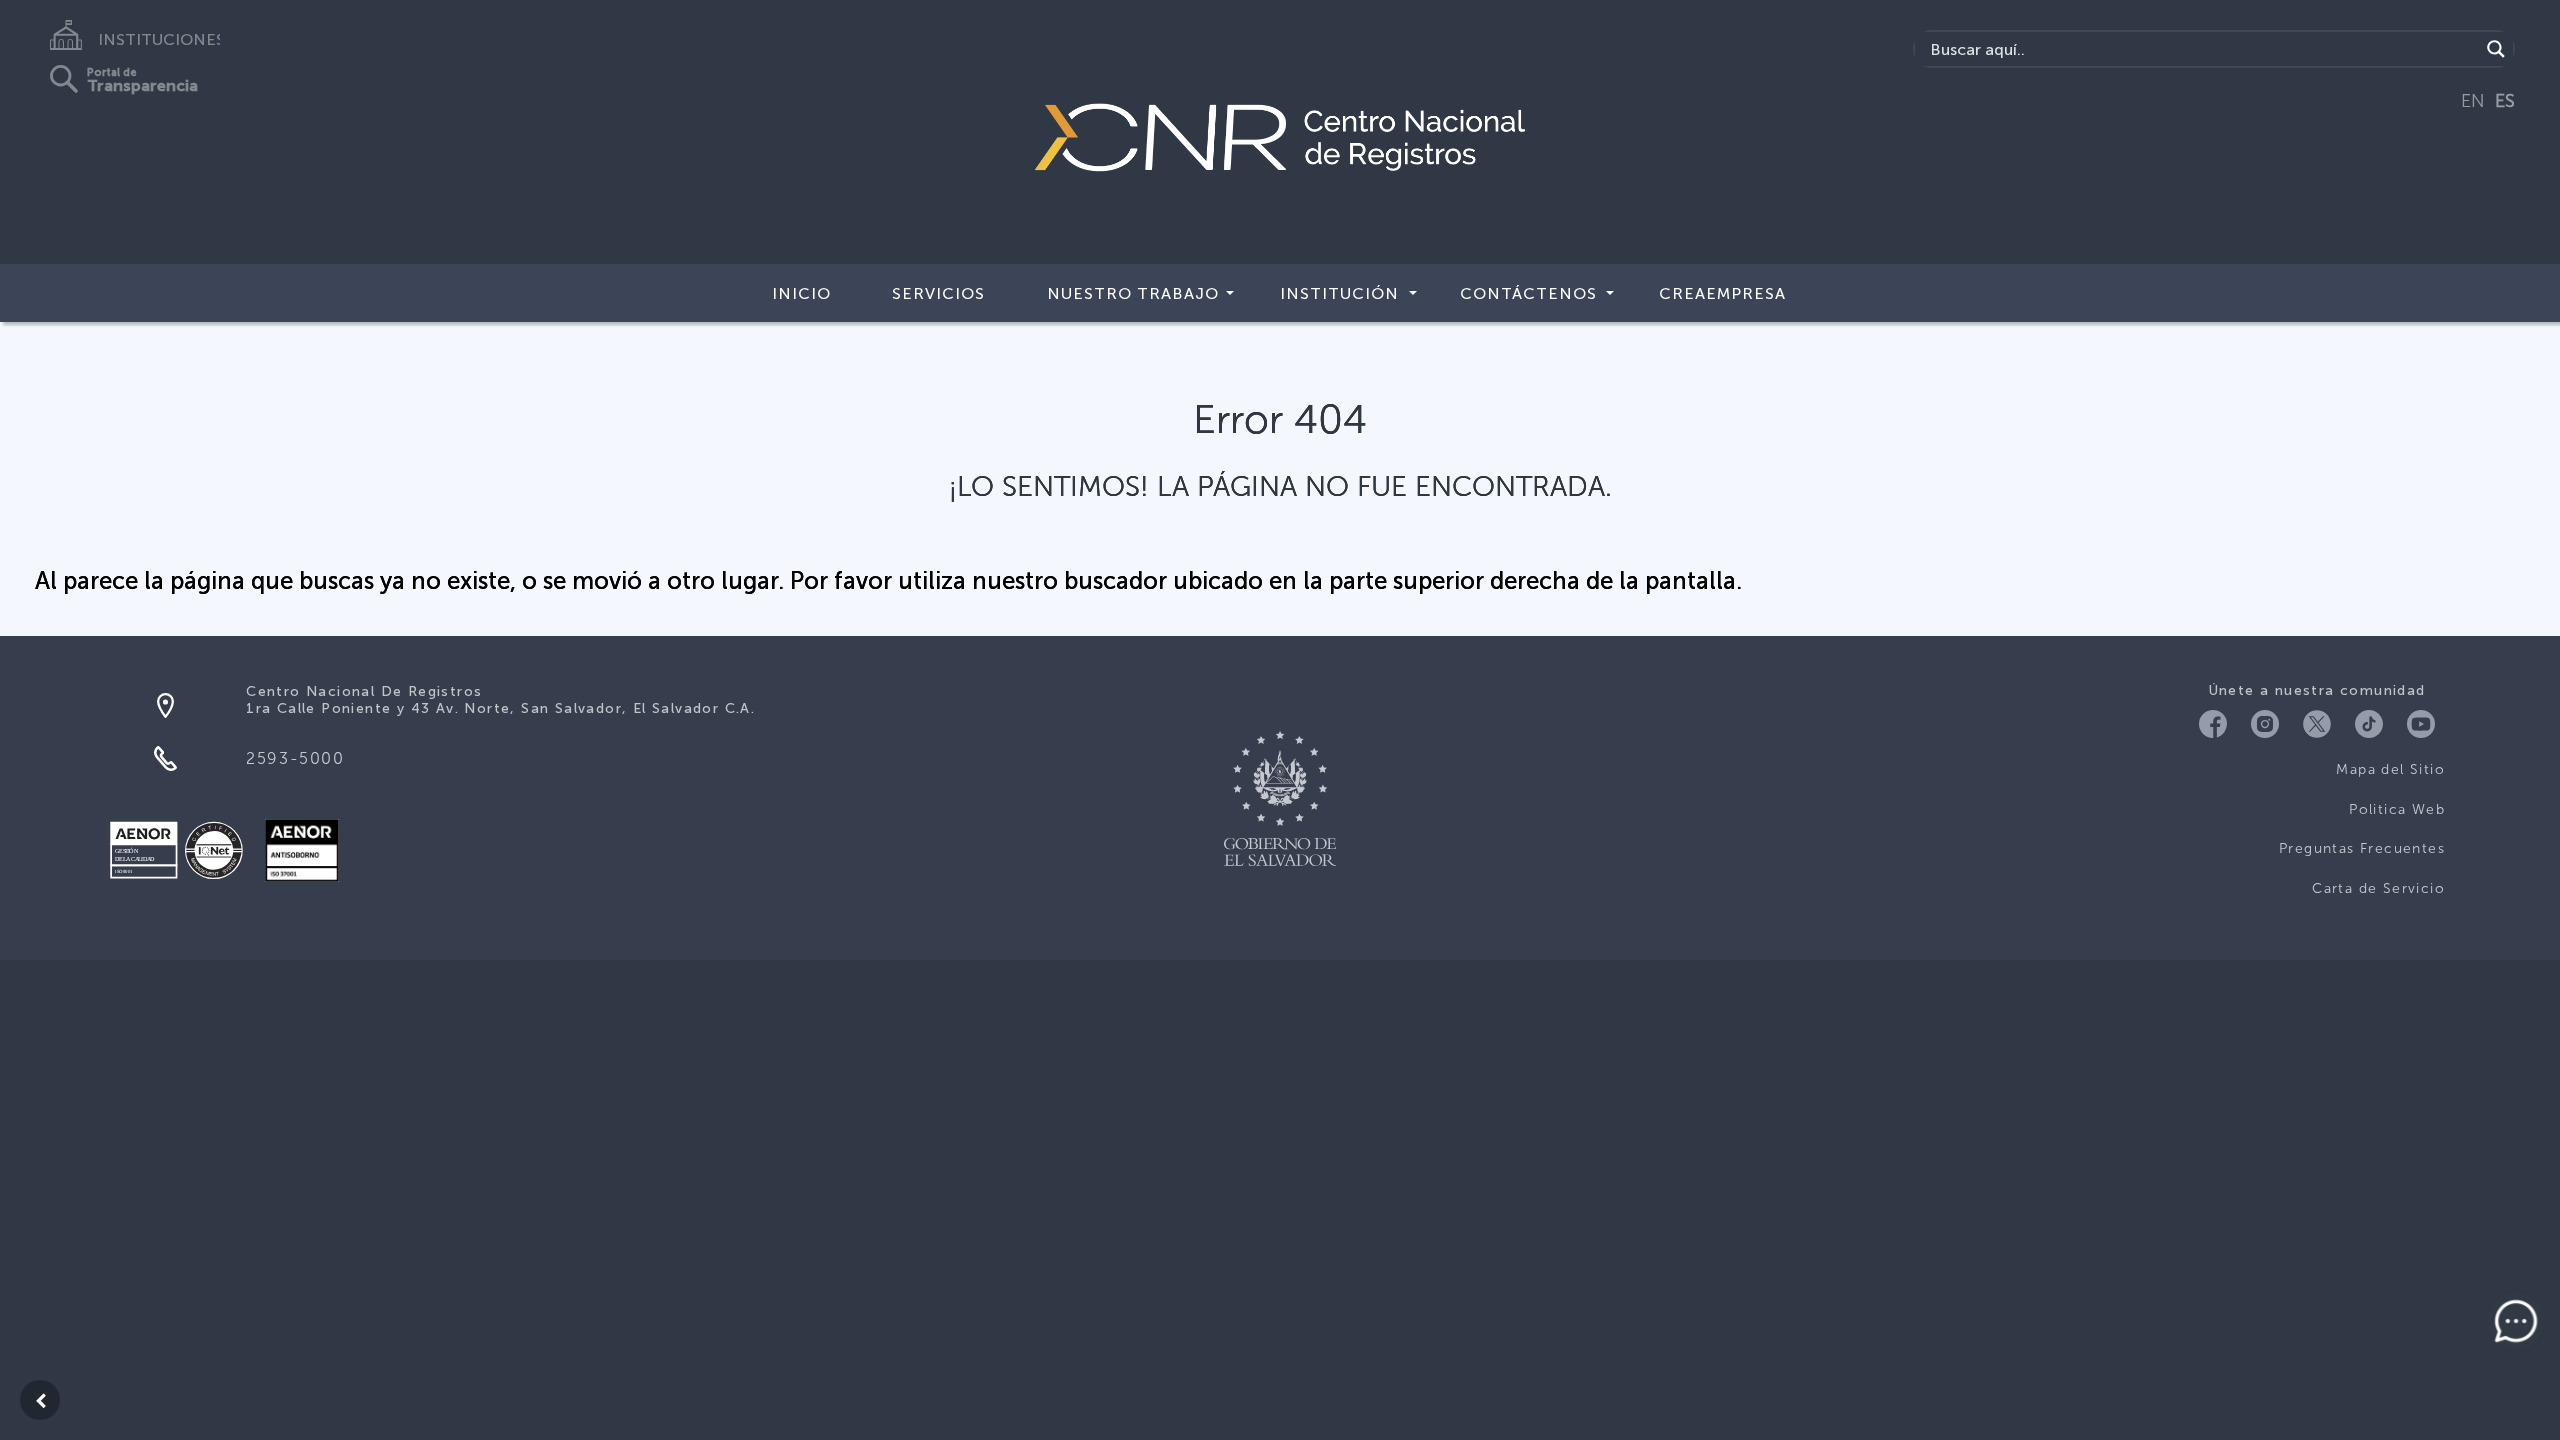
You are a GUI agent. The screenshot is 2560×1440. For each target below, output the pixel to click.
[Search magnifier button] (2496, 49)
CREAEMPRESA (1722, 293)
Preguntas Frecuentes (2362, 848)
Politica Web (2397, 809)
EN (2473, 101)
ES (2505, 101)
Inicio (801, 293)
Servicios (938, 293)
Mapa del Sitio (2390, 769)
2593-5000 (295, 758)
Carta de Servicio (2378, 888)
